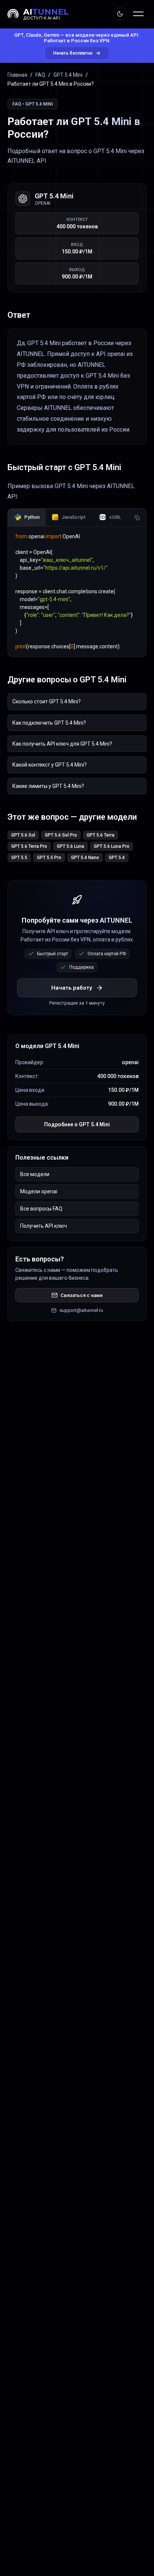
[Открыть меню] (138, 14)
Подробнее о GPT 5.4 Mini (77, 1124)
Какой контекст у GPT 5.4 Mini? (50, 765)
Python (32, 517)
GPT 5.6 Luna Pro (112, 846)
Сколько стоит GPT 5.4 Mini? (47, 701)
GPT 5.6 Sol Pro (61, 835)
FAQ (40, 75)
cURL (115, 517)
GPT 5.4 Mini (68, 75)
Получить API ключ (44, 1226)
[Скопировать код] (137, 518)
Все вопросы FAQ (41, 1209)
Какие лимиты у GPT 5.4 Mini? (48, 786)
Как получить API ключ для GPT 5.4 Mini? (62, 744)
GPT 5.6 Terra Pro (29, 846)
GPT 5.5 (19, 858)
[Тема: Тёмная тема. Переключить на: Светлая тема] (120, 14)
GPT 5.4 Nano (85, 858)
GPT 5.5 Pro (49, 858)
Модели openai (39, 1191)
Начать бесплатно (73, 53)
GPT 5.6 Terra (101, 835)
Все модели (35, 1174)
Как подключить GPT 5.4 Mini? (49, 723)
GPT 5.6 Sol (23, 835)
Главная (17, 75)
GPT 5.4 (117, 858)
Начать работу (72, 988)
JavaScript (73, 517)
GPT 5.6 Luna (70, 846)
